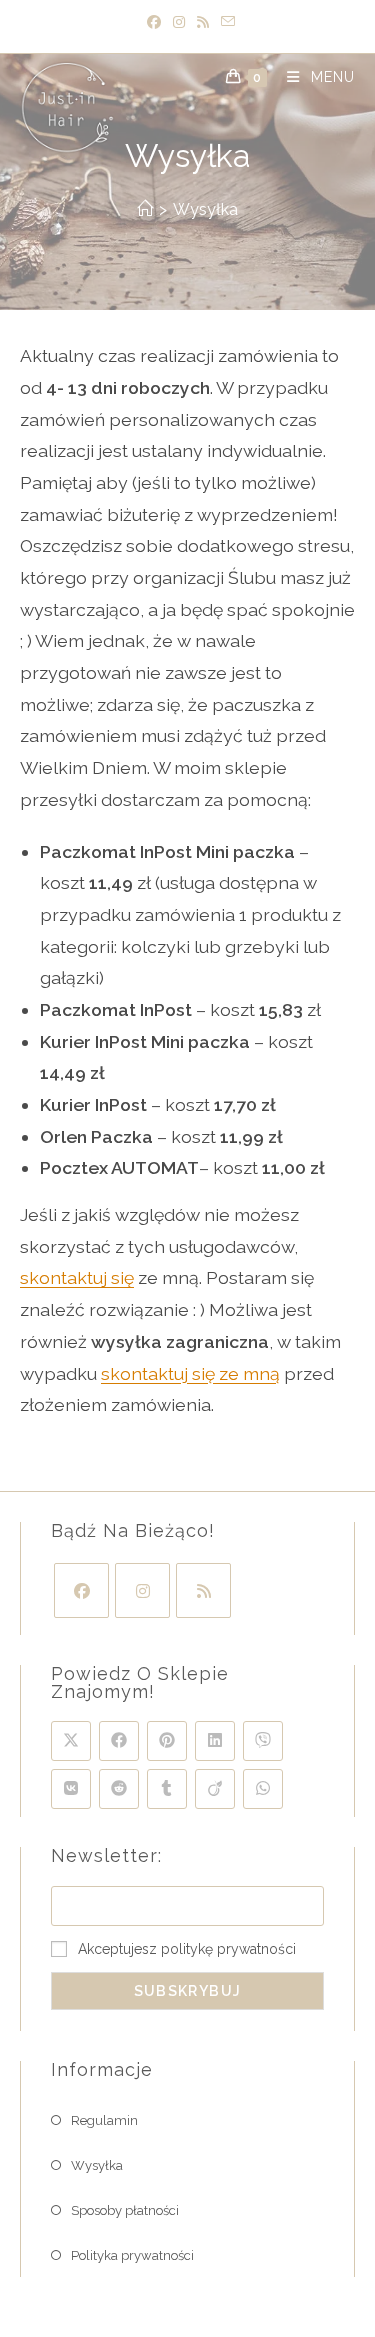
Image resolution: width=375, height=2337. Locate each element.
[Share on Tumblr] (167, 1789)
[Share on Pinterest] (167, 1741)
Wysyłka (205, 209)
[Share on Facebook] (119, 1741)
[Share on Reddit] (119, 1789)
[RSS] (203, 1590)
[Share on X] (71, 1741)
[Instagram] (142, 1590)
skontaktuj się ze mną (190, 1373)
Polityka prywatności (132, 2255)
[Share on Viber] (263, 1741)
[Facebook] (81, 1590)
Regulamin (104, 2120)
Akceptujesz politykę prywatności (187, 1949)
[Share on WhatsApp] (263, 1789)
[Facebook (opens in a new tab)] (154, 23)
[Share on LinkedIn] (215, 1741)
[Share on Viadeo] (215, 1789)
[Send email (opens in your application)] (225, 23)
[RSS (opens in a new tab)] (203, 23)
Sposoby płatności (125, 2210)
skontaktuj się (77, 1277)
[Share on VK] (71, 1789)
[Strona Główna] (145, 209)
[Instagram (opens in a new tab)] (179, 23)
